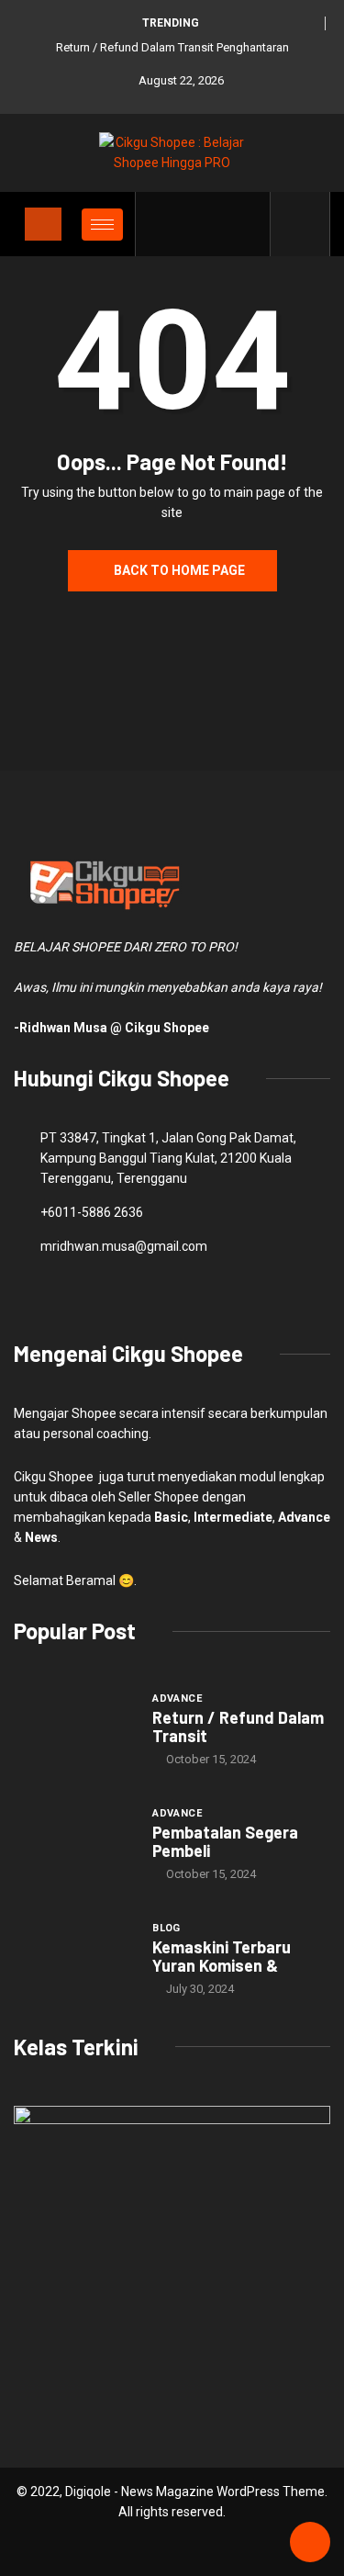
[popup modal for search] (300, 224)
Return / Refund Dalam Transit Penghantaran (172, 47)
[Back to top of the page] (310, 2543)
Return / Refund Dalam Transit (238, 1727)
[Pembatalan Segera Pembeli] (74, 1844)
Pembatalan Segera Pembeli (225, 1841)
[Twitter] (189, 224)
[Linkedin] (246, 224)
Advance (177, 1699)
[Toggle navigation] (43, 224)
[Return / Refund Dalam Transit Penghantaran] (74, 1729)
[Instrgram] (218, 224)
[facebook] (161, 224)
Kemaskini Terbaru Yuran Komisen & (222, 1956)
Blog (166, 1928)
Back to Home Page (179, 570)
